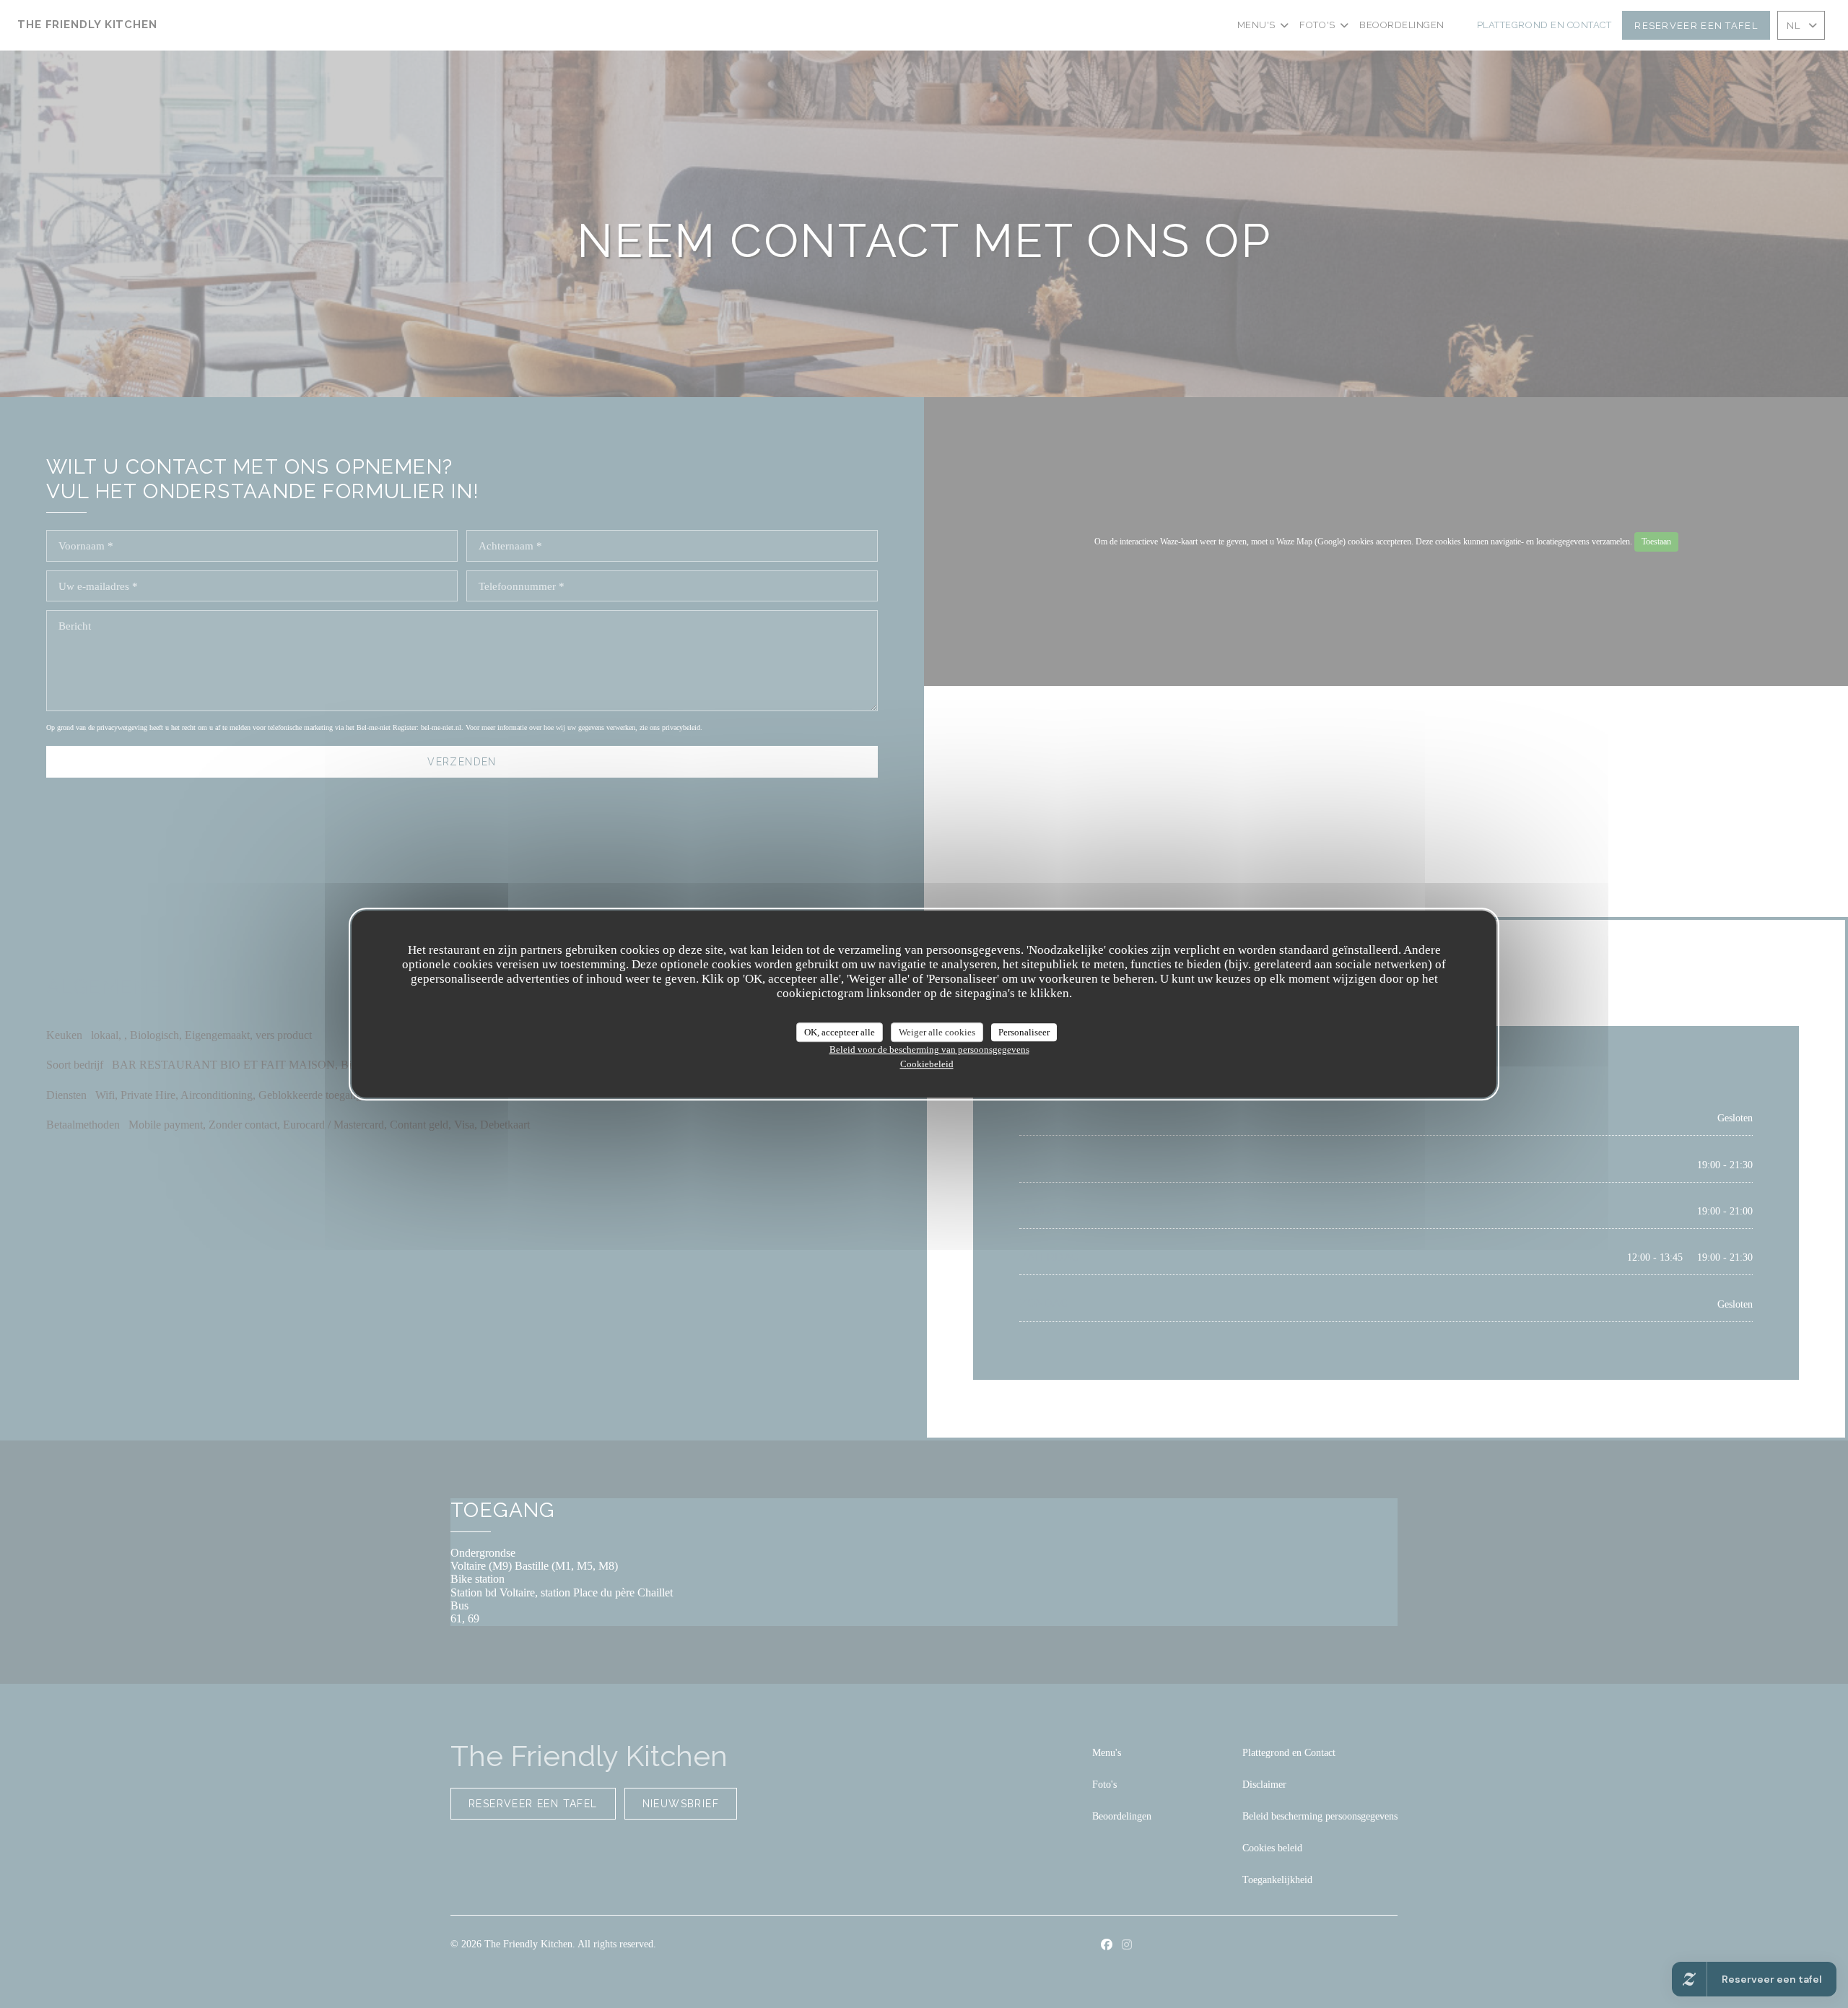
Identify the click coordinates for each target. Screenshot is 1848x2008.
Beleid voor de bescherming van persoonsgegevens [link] (929, 1049)
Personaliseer (1024, 1032)
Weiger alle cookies (937, 1032)
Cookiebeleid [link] (927, 1064)
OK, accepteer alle (840, 1032)
